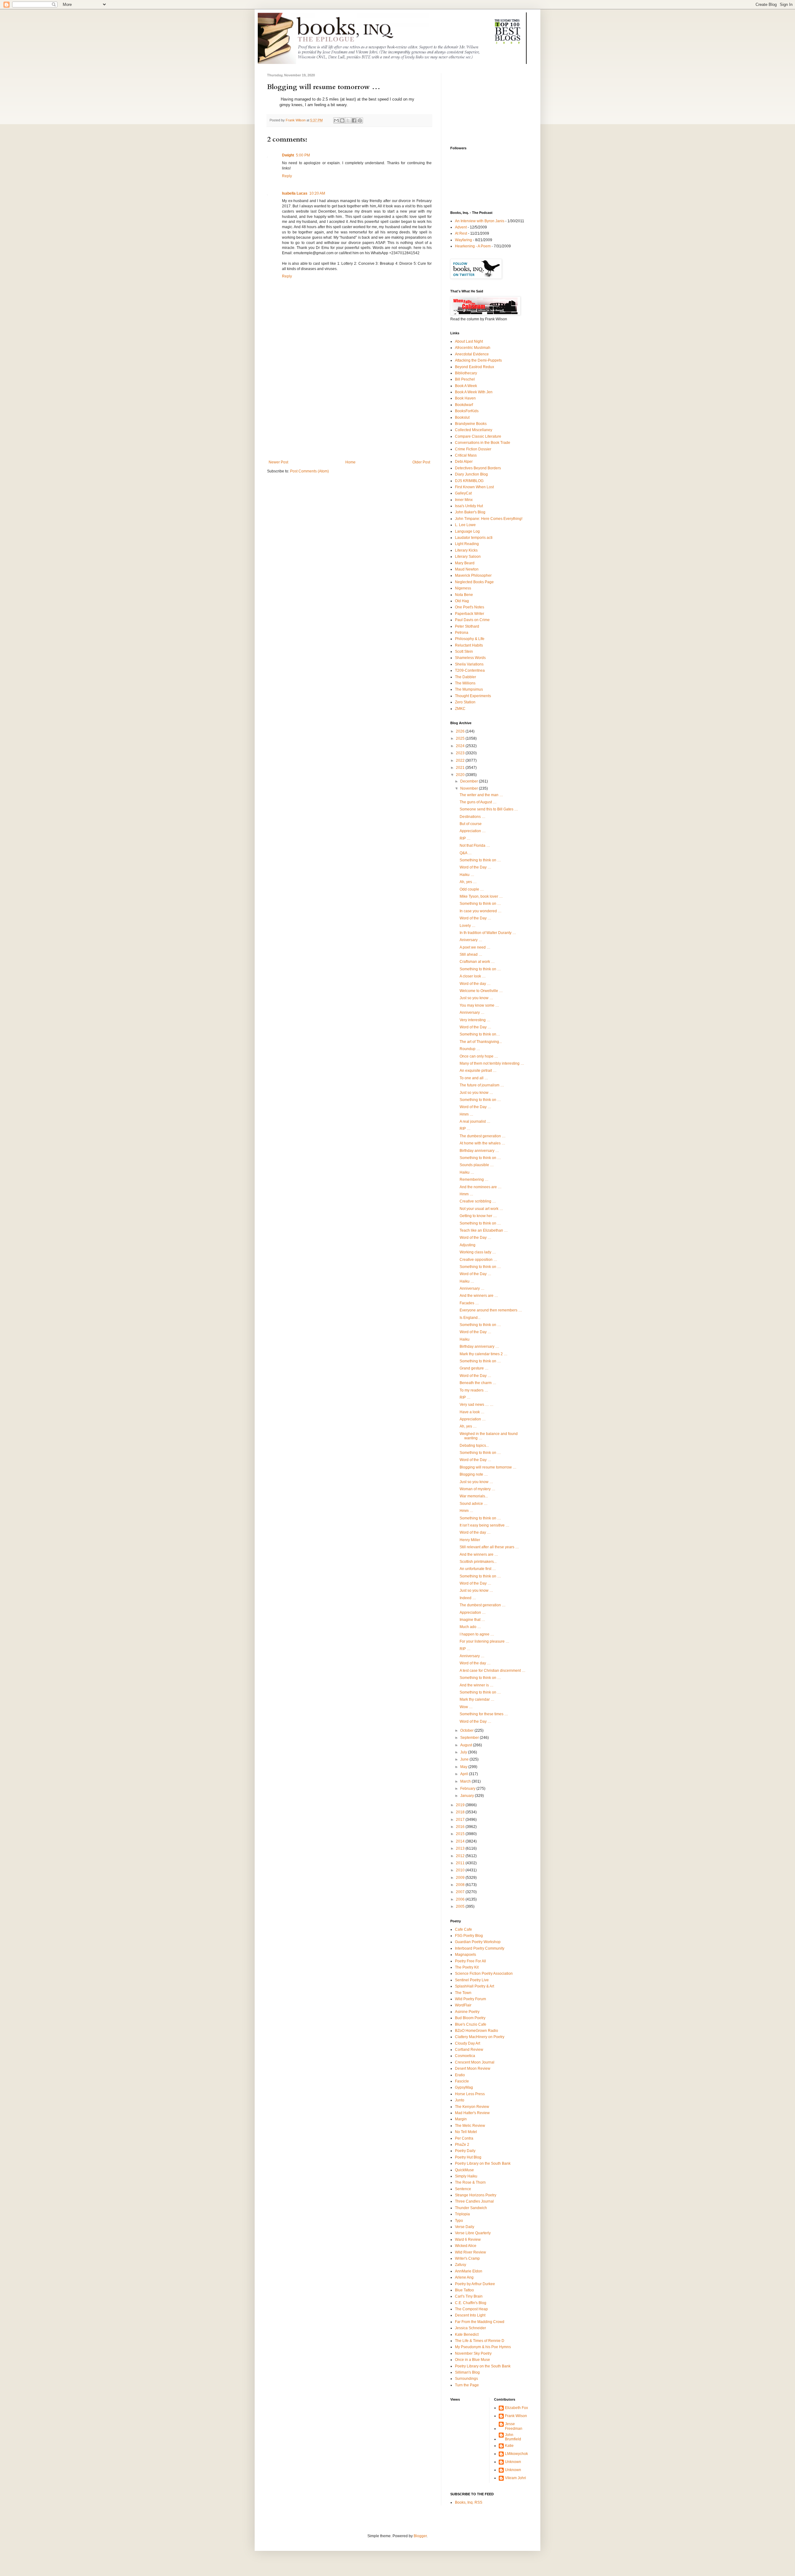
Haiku (465, 1339)
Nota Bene (464, 595)
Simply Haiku (466, 2176)
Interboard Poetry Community (480, 1948)
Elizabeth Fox (516, 2408)
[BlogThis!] (342, 120)
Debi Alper (464, 462)
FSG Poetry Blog (469, 1936)
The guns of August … (478, 802)
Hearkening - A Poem (473, 246)
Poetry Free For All (470, 1961)
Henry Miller (470, 1540)
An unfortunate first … (478, 1569)
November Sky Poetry (473, 2353)
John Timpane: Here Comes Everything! (489, 519)
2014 (461, 1841)
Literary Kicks (466, 550)
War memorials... (474, 1496)
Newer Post (278, 462)
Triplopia (462, 2214)
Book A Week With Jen (474, 392)
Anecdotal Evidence (472, 354)
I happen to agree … (477, 1634)
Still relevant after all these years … (489, 1547)
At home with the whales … (482, 1143)
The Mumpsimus (469, 689)
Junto (460, 2100)
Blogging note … (474, 1474)
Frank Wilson (516, 2416)
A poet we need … (475, 947)
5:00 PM (303, 155)
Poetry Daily (465, 2151)
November (470, 788)
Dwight (288, 155)
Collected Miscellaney (474, 430)
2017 (461, 1820)
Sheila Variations (469, 664)
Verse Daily (465, 2227)
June (465, 1759)
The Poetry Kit (467, 1967)
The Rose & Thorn (470, 2182)
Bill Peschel (465, 379)
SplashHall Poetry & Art (475, 1986)
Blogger (420, 2536)
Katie (509, 2446)
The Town (463, 1993)
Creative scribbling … (478, 1201)
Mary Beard (465, 563)
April (465, 1774)
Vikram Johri (516, 2478)
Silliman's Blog (467, 2372)
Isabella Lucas (295, 193)
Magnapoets (466, 1955)
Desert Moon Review (473, 2068)
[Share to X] (348, 120)
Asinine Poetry (467, 2012)
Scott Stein (464, 652)
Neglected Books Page (474, 582)
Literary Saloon (468, 557)
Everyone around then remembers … (491, 1310)
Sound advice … (474, 1504)
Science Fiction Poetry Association (484, 1974)
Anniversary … (472, 1013)
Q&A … (466, 853)
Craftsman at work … (477, 962)
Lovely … (468, 926)
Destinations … (472, 817)
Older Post (421, 462)
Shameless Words (470, 658)
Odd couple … (472, 889)
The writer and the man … (481, 795)
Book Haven (465, 398)
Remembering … (474, 1180)
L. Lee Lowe (465, 525)
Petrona (462, 633)
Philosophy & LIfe (470, 639)
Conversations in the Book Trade (483, 443)
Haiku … (467, 875)
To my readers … (474, 1390)
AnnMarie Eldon (469, 2271)
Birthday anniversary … (479, 1151)
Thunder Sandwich (471, 2208)
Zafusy (461, 2265)
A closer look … (473, 976)
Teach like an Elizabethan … (484, 1230)
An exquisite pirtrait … (478, 1071)
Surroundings (466, 2379)
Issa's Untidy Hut (469, 506)
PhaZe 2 (462, 2145)
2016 (461, 1827)
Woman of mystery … (477, 1489)
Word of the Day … (475, 867)
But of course (471, 824)
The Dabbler (466, 677)
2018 (461, 1812)
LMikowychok (516, 2454)
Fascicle (462, 2081)
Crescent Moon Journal (475, 2062)
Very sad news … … (477, 1405)
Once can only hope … (479, 1056)
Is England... (470, 1318)
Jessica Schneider (470, 2328)
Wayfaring (463, 240)
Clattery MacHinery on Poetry (480, 2037)
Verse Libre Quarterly (473, 2233)
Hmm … (466, 1114)
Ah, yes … (468, 882)
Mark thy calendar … (477, 1699)
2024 (461, 746)
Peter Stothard (467, 626)
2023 (461, 753)
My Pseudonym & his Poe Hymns (483, 2347)
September (470, 1738)
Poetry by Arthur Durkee (475, 2284)
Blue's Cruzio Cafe (471, 2024)
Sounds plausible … (477, 1165)
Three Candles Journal (474, 2201)
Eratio (460, 2075)
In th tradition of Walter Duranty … (488, 933)
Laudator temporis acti (474, 538)
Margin (461, 2119)
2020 (461, 775)
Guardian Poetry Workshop (478, 1942)
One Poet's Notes (470, 607)
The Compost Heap (471, 2309)
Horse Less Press (470, 2094)
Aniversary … (471, 940)
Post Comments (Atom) (309, 471)
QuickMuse (464, 2170)
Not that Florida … (475, 846)
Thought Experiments (473, 696)
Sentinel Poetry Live (472, 1980)
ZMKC (460, 709)
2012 (461, 1856)
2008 (461, 1885)
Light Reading (467, 544)
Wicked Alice (466, 2246)
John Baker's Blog (470, 512)
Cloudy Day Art (468, 2043)
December (470, 781)
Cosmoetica (465, 2056)
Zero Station (465, 702)
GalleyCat (463, 493)
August (467, 1745)
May (464, 1767)
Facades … (469, 1303)
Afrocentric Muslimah (473, 348)
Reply (287, 176)
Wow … (466, 1707)
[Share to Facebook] (354, 120)
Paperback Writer (470, 614)
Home (350, 462)
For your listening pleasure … (484, 1641)
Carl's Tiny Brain (469, 2296)
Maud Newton (467, 569)
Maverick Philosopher (473, 575)
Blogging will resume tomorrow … (488, 1467)
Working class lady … (478, 1252)
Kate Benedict (467, 2335)
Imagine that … (472, 1620)
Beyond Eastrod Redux (475, 367)
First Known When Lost (474, 487)
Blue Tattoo (464, 2290)
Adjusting (468, 1245)
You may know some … (479, 1005)
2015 (461, 1834)
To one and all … (474, 1078)
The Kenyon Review (472, 2107)
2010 (461, 1870)
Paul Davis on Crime (472, 620)
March (466, 1781)
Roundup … (470, 1049)
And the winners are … (479, 1296)
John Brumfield (513, 2437)
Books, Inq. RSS (469, 2502)
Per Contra (464, 2138)
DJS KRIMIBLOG (469, 481)
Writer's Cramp (467, 2258)
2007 (461, 1892)
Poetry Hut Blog (468, 2157)
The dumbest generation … (483, 1136)
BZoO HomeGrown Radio (477, 2031)
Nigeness (463, 588)
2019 (461, 1805)
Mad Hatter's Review (472, 2113)
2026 (461, 731)
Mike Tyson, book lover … (481, 896)
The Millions (465, 683)
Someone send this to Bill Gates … (489, 809)
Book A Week (466, 386)
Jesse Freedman (514, 2426)
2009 (461, 1878)
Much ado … (470, 1627)
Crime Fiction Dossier (473, 449)
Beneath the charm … (478, 1383)
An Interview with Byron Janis (480, 221)
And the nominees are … (481, 1187)
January (468, 1796)
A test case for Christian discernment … (493, 1671)
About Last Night (469, 341)
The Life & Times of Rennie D (480, 2341)
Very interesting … (475, 1020)
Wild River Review (470, 2252)
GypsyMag (464, 2087)
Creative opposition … (478, 1260)
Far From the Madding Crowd (480, 2322)
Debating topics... (474, 1446)
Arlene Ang (464, 2277)
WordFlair (463, 2005)
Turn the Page (467, 2385)
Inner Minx (464, 500)
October (467, 1730)
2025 (461, 738)
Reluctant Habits (469, 645)
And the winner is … (477, 1685)
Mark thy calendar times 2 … (484, 1354)
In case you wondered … (481, 911)
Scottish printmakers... (478, 1562)
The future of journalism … (482, 1085)
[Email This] (336, 120)
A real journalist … (475, 1121)
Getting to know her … (478, 1216)
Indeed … (468, 1598)
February (468, 1789)
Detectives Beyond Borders (478, 468)
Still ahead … (471, 954)
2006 (461, 1899)
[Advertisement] (349, 413)
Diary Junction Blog (471, 474)
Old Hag (462, 601)
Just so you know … (476, 998)
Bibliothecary (466, 373)
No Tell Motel (466, 2132)
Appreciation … (473, 831)
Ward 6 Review (468, 2240)
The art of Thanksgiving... (481, 1042)
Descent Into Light (470, 2315)
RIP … (465, 838)
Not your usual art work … (481, 1209)
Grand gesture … (474, 1368)
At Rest (461, 233)
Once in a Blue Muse (472, 2360)
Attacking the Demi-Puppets (478, 360)
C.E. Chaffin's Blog (471, 2303)
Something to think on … (480, 860)
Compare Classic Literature (478, 436)
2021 (461, 768)
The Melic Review (470, 2126)
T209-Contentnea (470, 670)
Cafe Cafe (463, 1929)
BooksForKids (467, 411)
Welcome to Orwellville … (481, 991)
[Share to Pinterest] (360, 120)
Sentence (463, 2189)
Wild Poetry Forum (470, 1999)
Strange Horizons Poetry (476, 2195)
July (464, 1752)
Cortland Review (469, 2050)
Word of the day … (475, 984)
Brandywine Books (471, 424)
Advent (461, 227)
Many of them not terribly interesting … (492, 1063)
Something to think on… (480, 1034)
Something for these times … (484, 1714)
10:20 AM (317, 193)
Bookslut (462, 417)
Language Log (467, 531)
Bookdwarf (464, 405)
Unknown (513, 2462)
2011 (461, 1863)
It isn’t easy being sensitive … (484, 1525)
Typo (459, 2221)
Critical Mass (466, 455)
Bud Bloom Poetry (470, 2018)
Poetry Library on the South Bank (483, 2163)
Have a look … (472, 1412)
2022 (461, 760)
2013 (461, 1848)
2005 (461, 1906)
